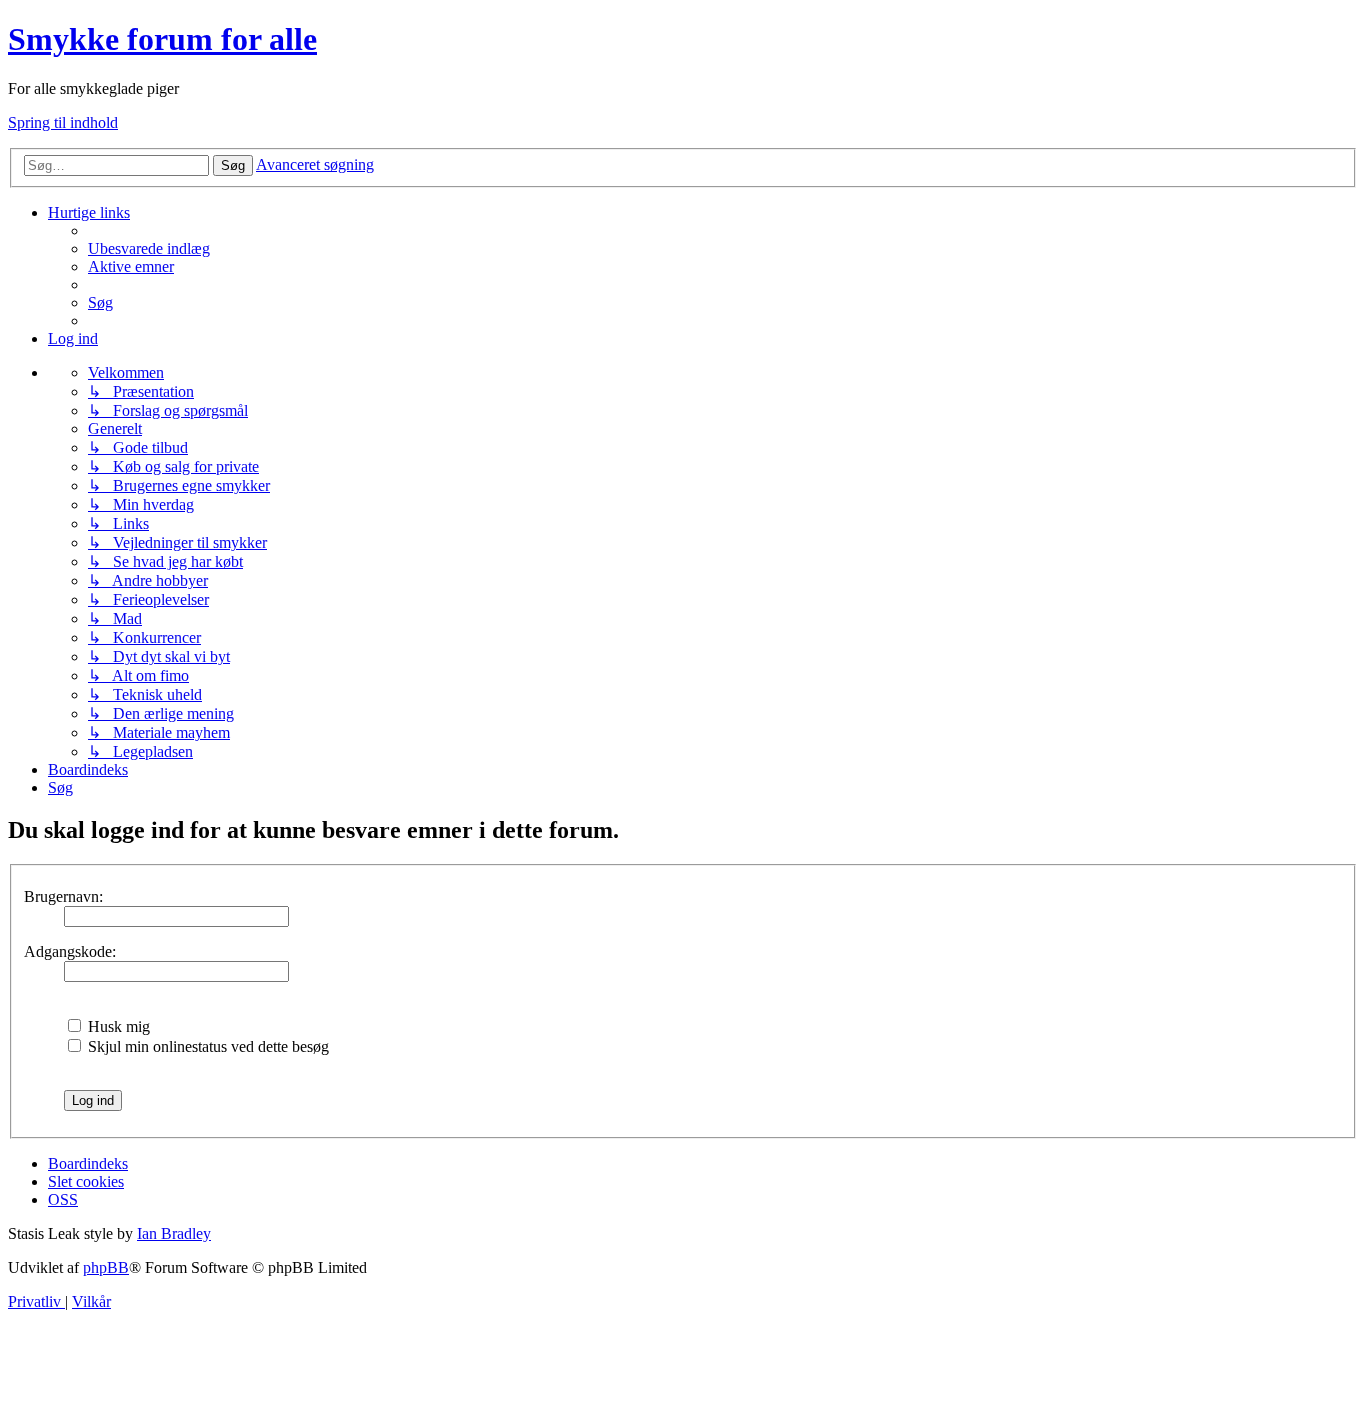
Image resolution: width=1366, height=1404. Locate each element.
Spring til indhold (63, 122)
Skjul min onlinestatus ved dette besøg (206, 1046)
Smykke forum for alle (162, 39)
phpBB (106, 1267)
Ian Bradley (174, 1233)
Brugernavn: (63, 896)
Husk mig (117, 1026)
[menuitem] (149, 248)
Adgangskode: (70, 951)
